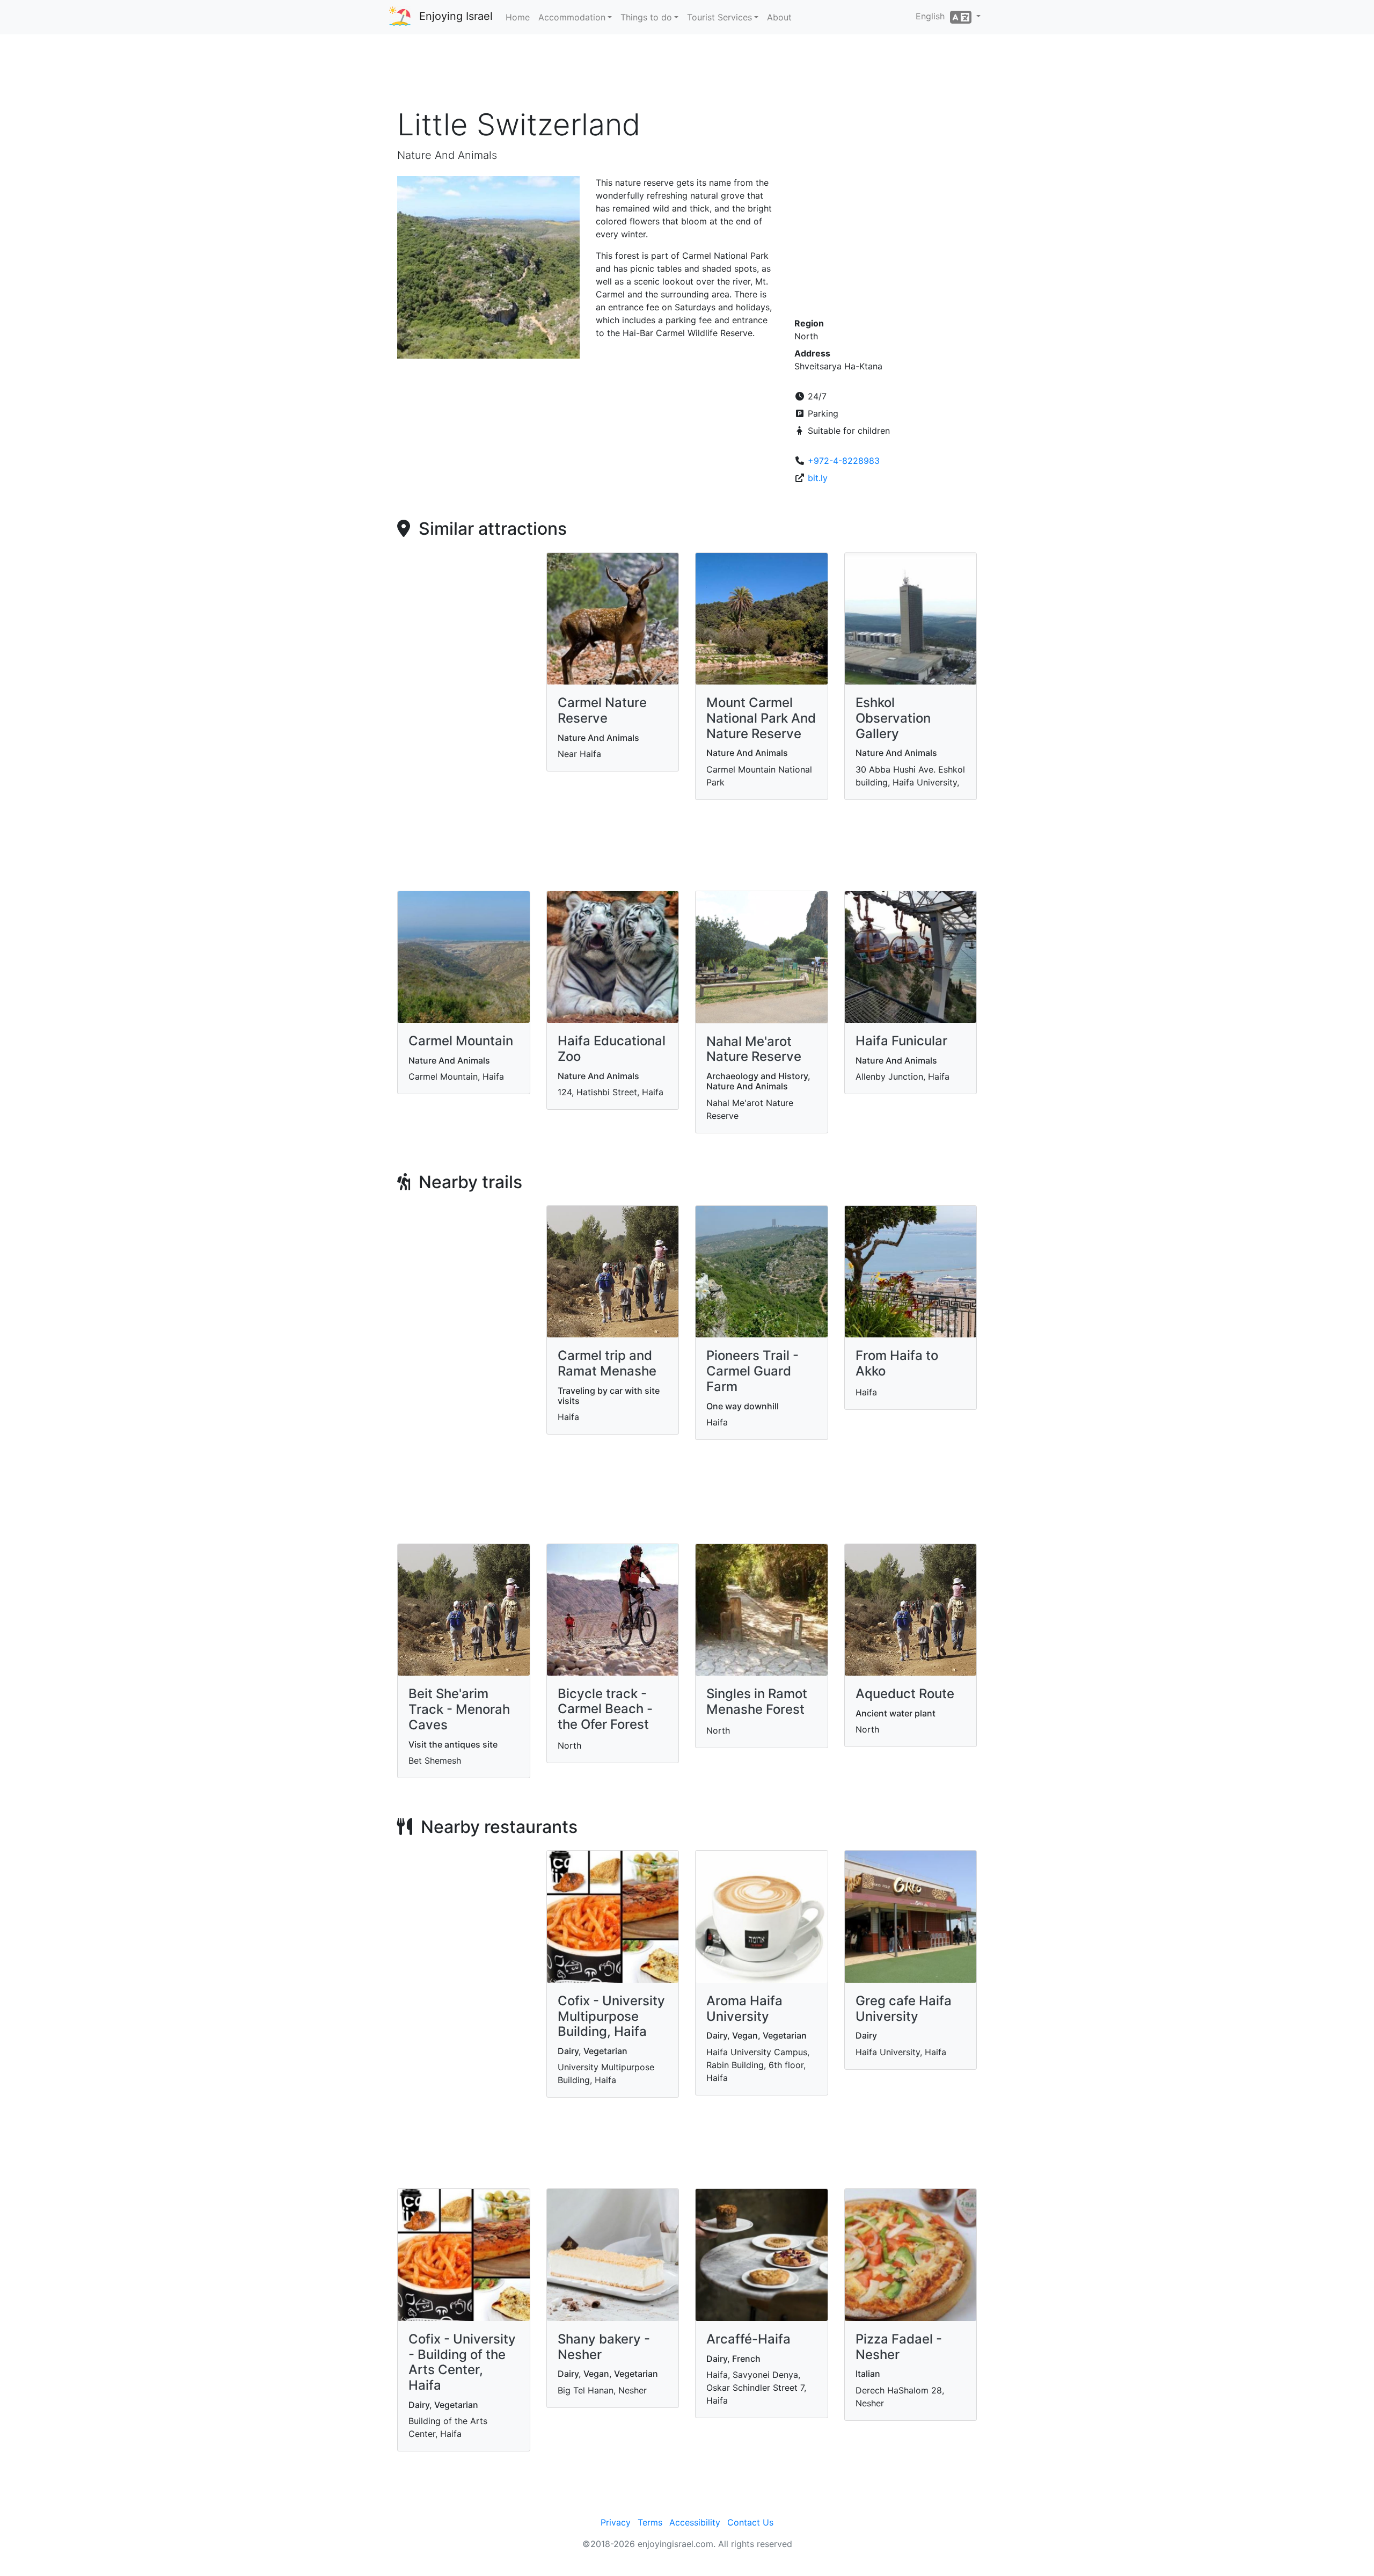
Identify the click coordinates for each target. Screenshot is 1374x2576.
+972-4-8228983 (844, 461)
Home (518, 17)
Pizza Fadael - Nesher (899, 2347)
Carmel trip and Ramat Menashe (607, 1363)
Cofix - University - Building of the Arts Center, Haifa (462, 2362)
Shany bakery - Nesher (604, 2347)
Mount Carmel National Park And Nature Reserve (761, 718)
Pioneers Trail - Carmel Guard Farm (752, 1371)
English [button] (933, 16)
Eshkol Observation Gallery (893, 718)
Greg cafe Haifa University (904, 2009)
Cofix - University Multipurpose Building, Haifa (611, 2016)
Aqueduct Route (905, 1694)
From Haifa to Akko (897, 1363)
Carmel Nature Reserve (602, 710)
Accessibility (695, 2522)
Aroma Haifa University (744, 2009)
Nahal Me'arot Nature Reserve (754, 1049)
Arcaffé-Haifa (748, 2339)
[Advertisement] (687, 75)
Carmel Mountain (461, 1041)
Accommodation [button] (572, 17)
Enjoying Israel (456, 16)
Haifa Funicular (901, 1041)
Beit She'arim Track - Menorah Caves (459, 1709)
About (779, 17)
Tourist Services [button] (719, 17)
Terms (650, 2522)
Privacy (616, 2522)
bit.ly (818, 478)
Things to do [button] (646, 17)
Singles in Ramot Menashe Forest (757, 1701)
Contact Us (750, 2522)
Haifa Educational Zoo (612, 1049)
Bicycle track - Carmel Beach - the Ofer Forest (605, 1709)
